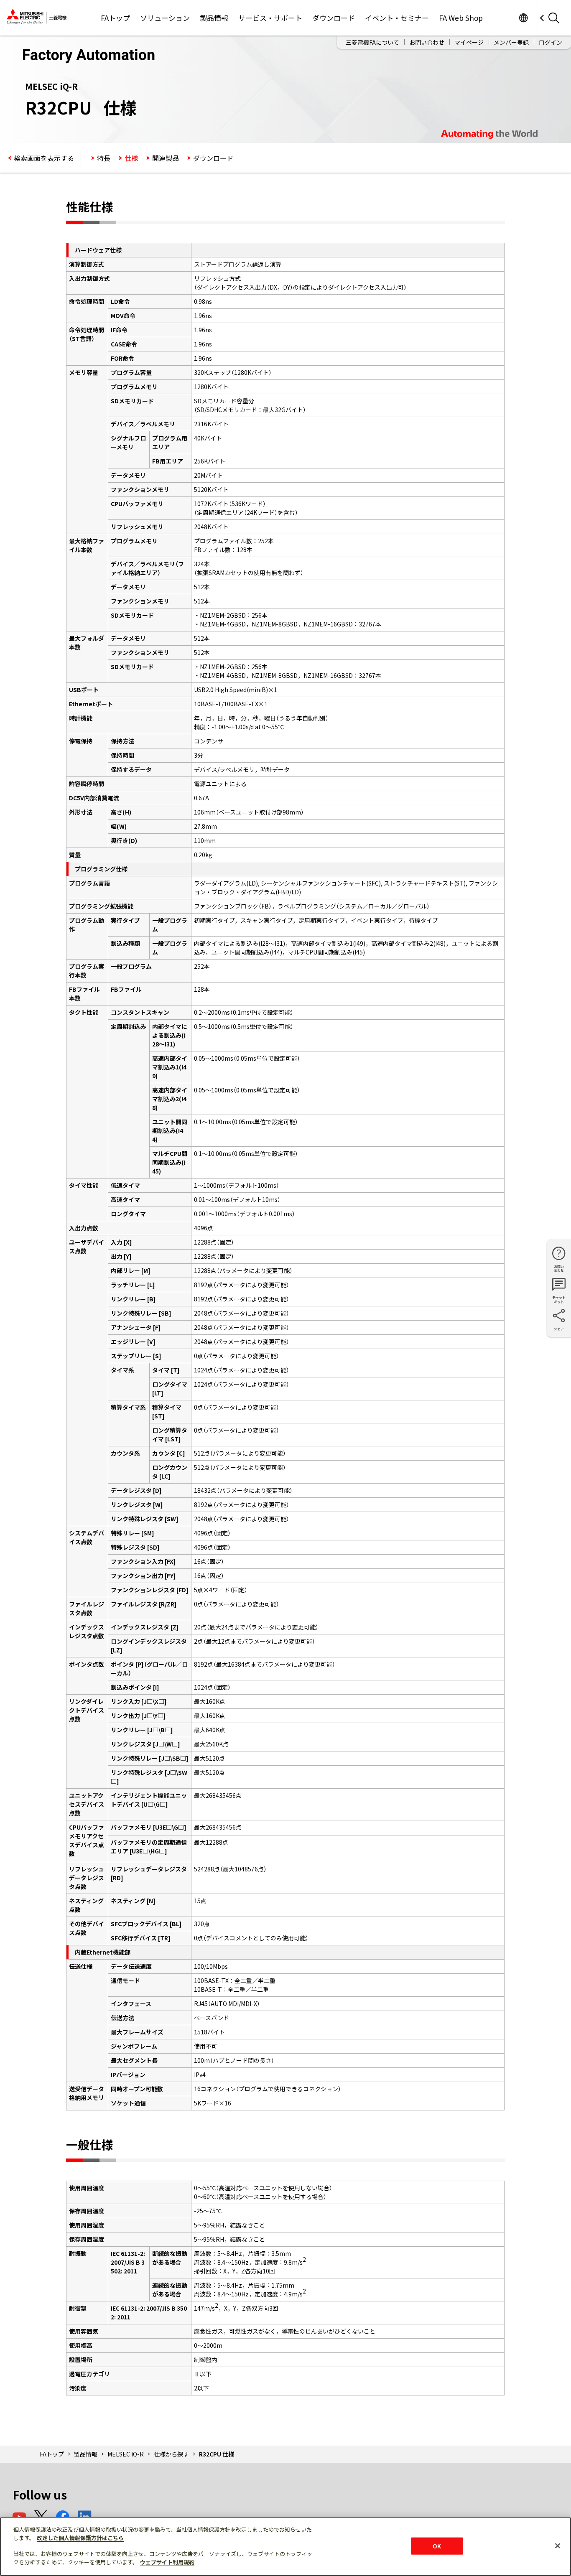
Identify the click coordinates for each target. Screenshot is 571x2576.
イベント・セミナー (397, 18)
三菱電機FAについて (372, 42)
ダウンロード (334, 18)
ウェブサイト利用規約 (167, 2562)
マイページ (469, 42)
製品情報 (214, 18)
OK (437, 2546)
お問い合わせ (427, 42)
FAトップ (115, 18)
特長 (104, 158)
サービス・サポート (270, 18)
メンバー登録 (511, 42)
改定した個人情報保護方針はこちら (80, 2538)
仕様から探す (171, 2454)
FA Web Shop (461, 18)
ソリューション (165, 18)
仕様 (131, 158)
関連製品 (166, 158)
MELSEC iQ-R (126, 2454)
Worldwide (523, 18)
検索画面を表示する (44, 158)
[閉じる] (558, 2545)
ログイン (551, 42)
